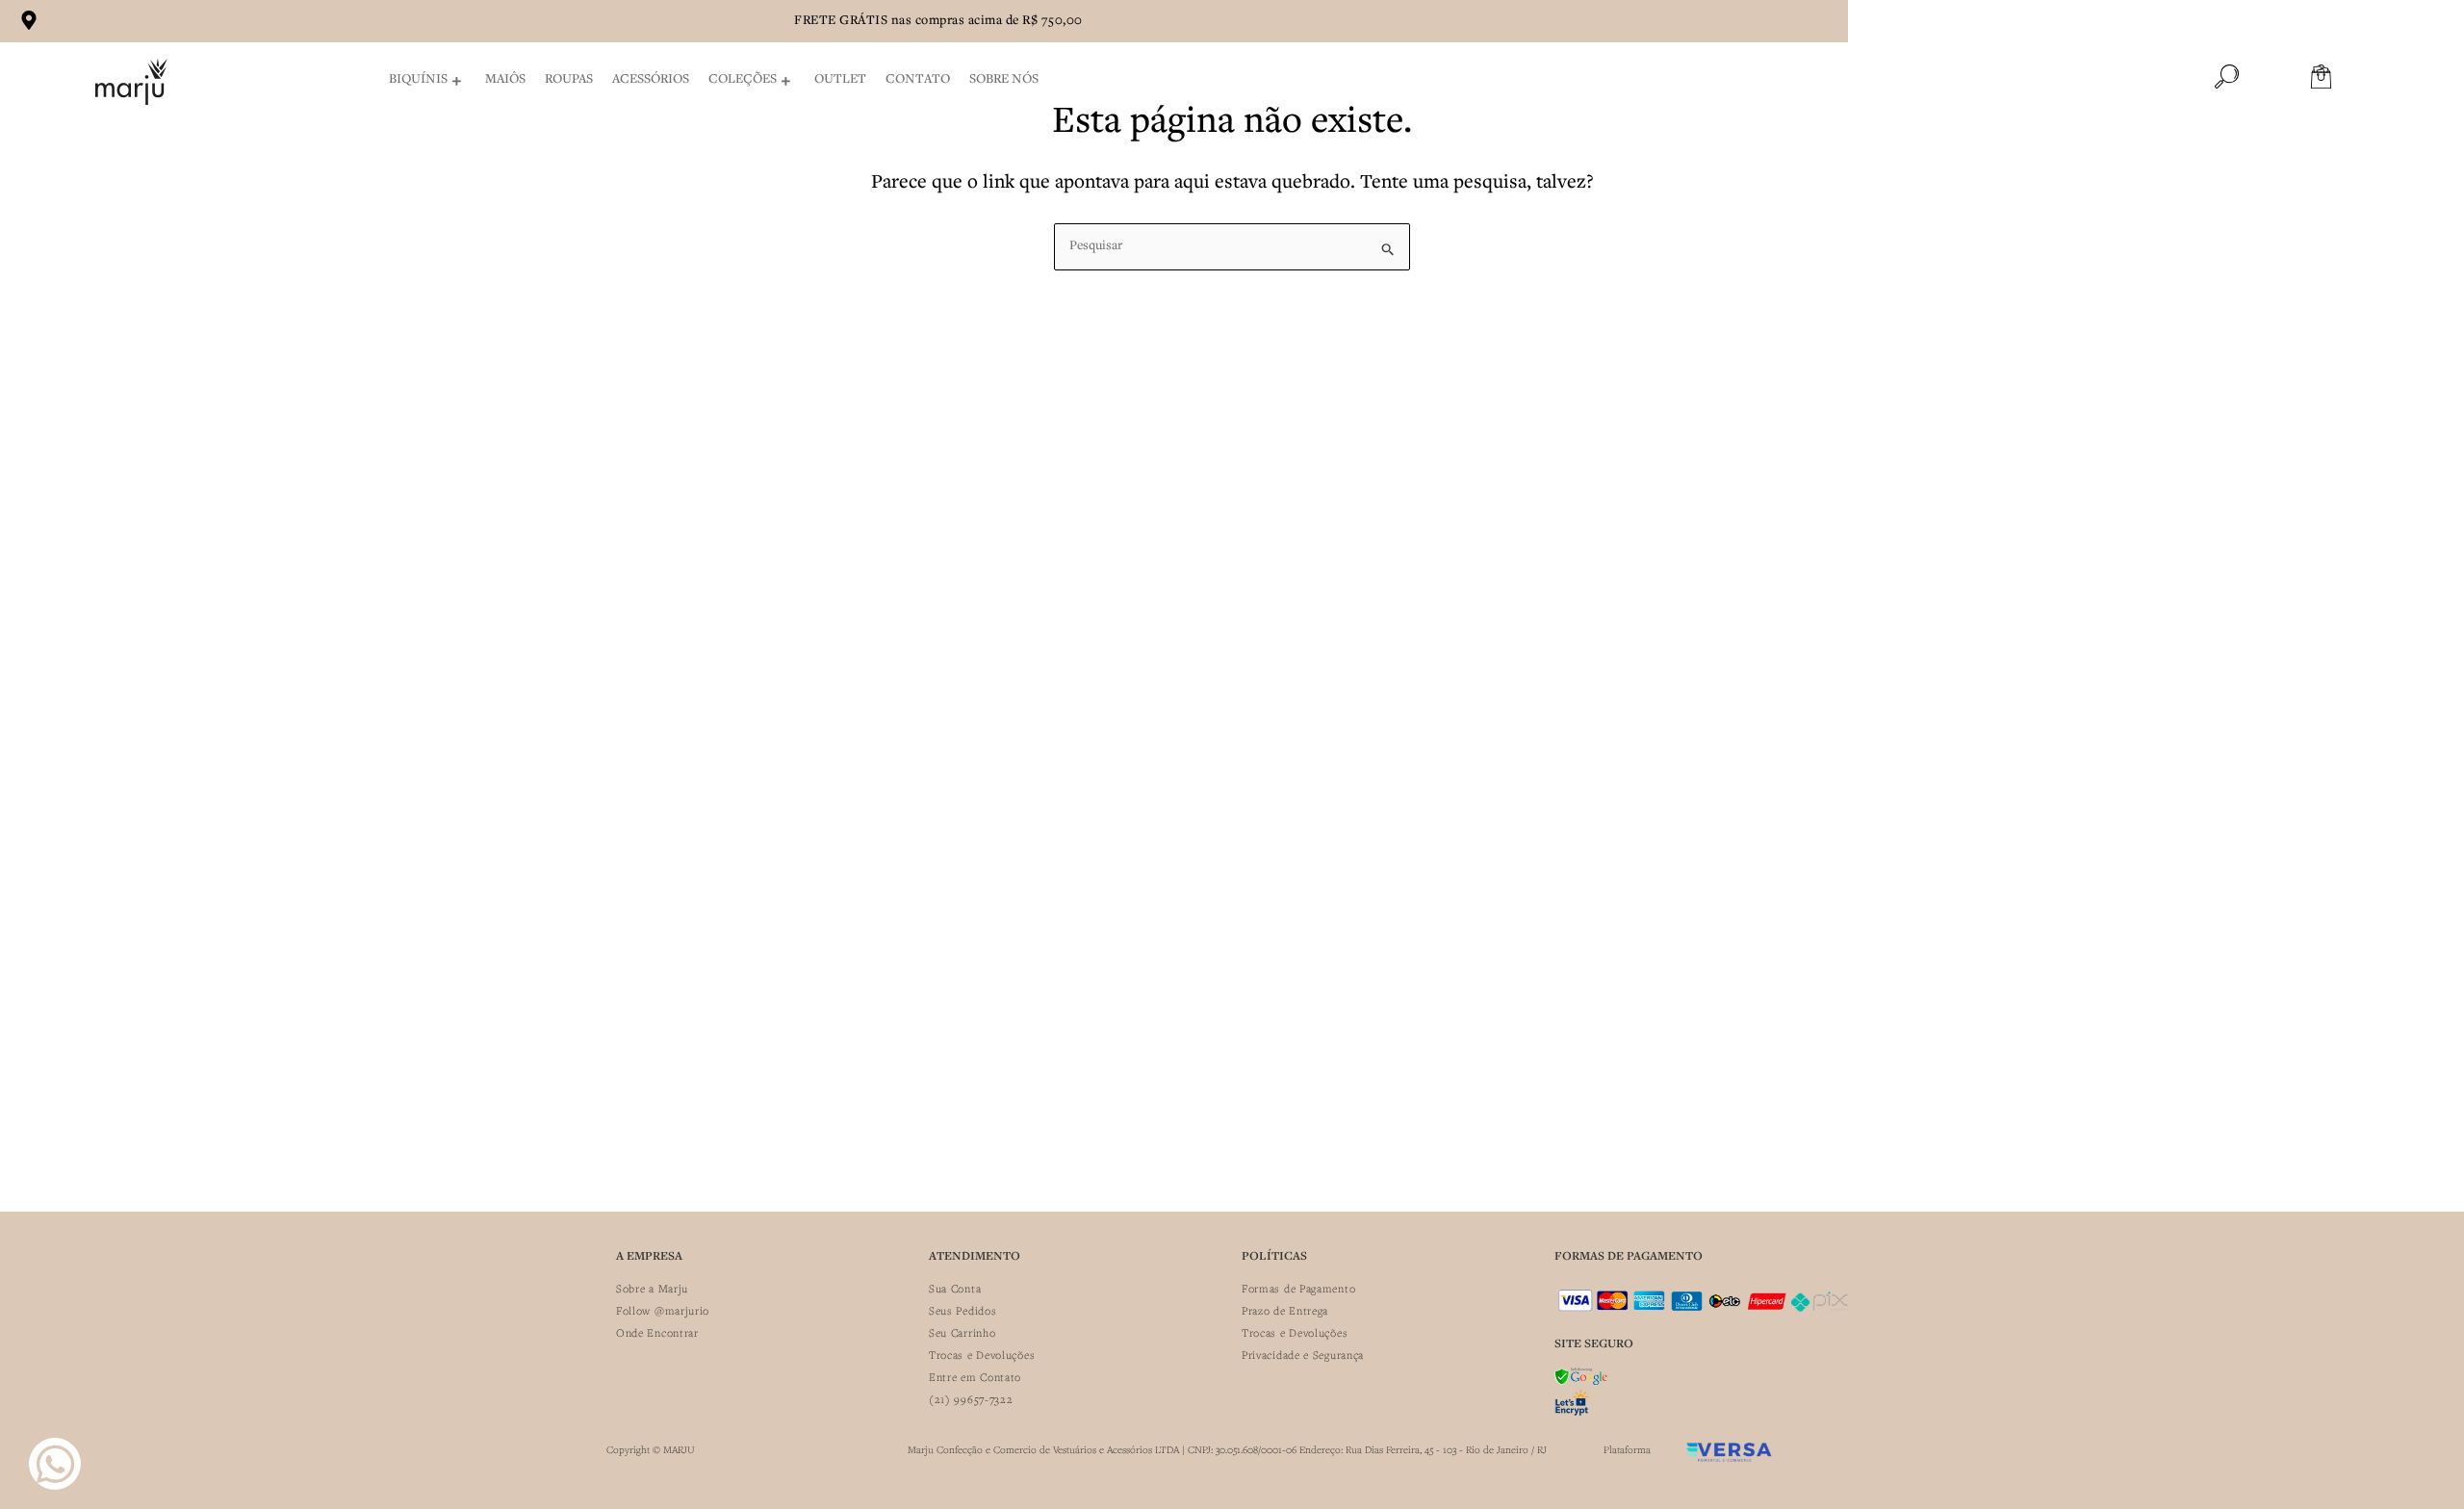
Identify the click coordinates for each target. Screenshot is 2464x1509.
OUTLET (840, 80)
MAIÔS (505, 80)
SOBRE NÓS (1004, 80)
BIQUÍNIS (418, 80)
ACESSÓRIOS (651, 80)
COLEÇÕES (743, 80)
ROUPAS (569, 80)
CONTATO (918, 80)
